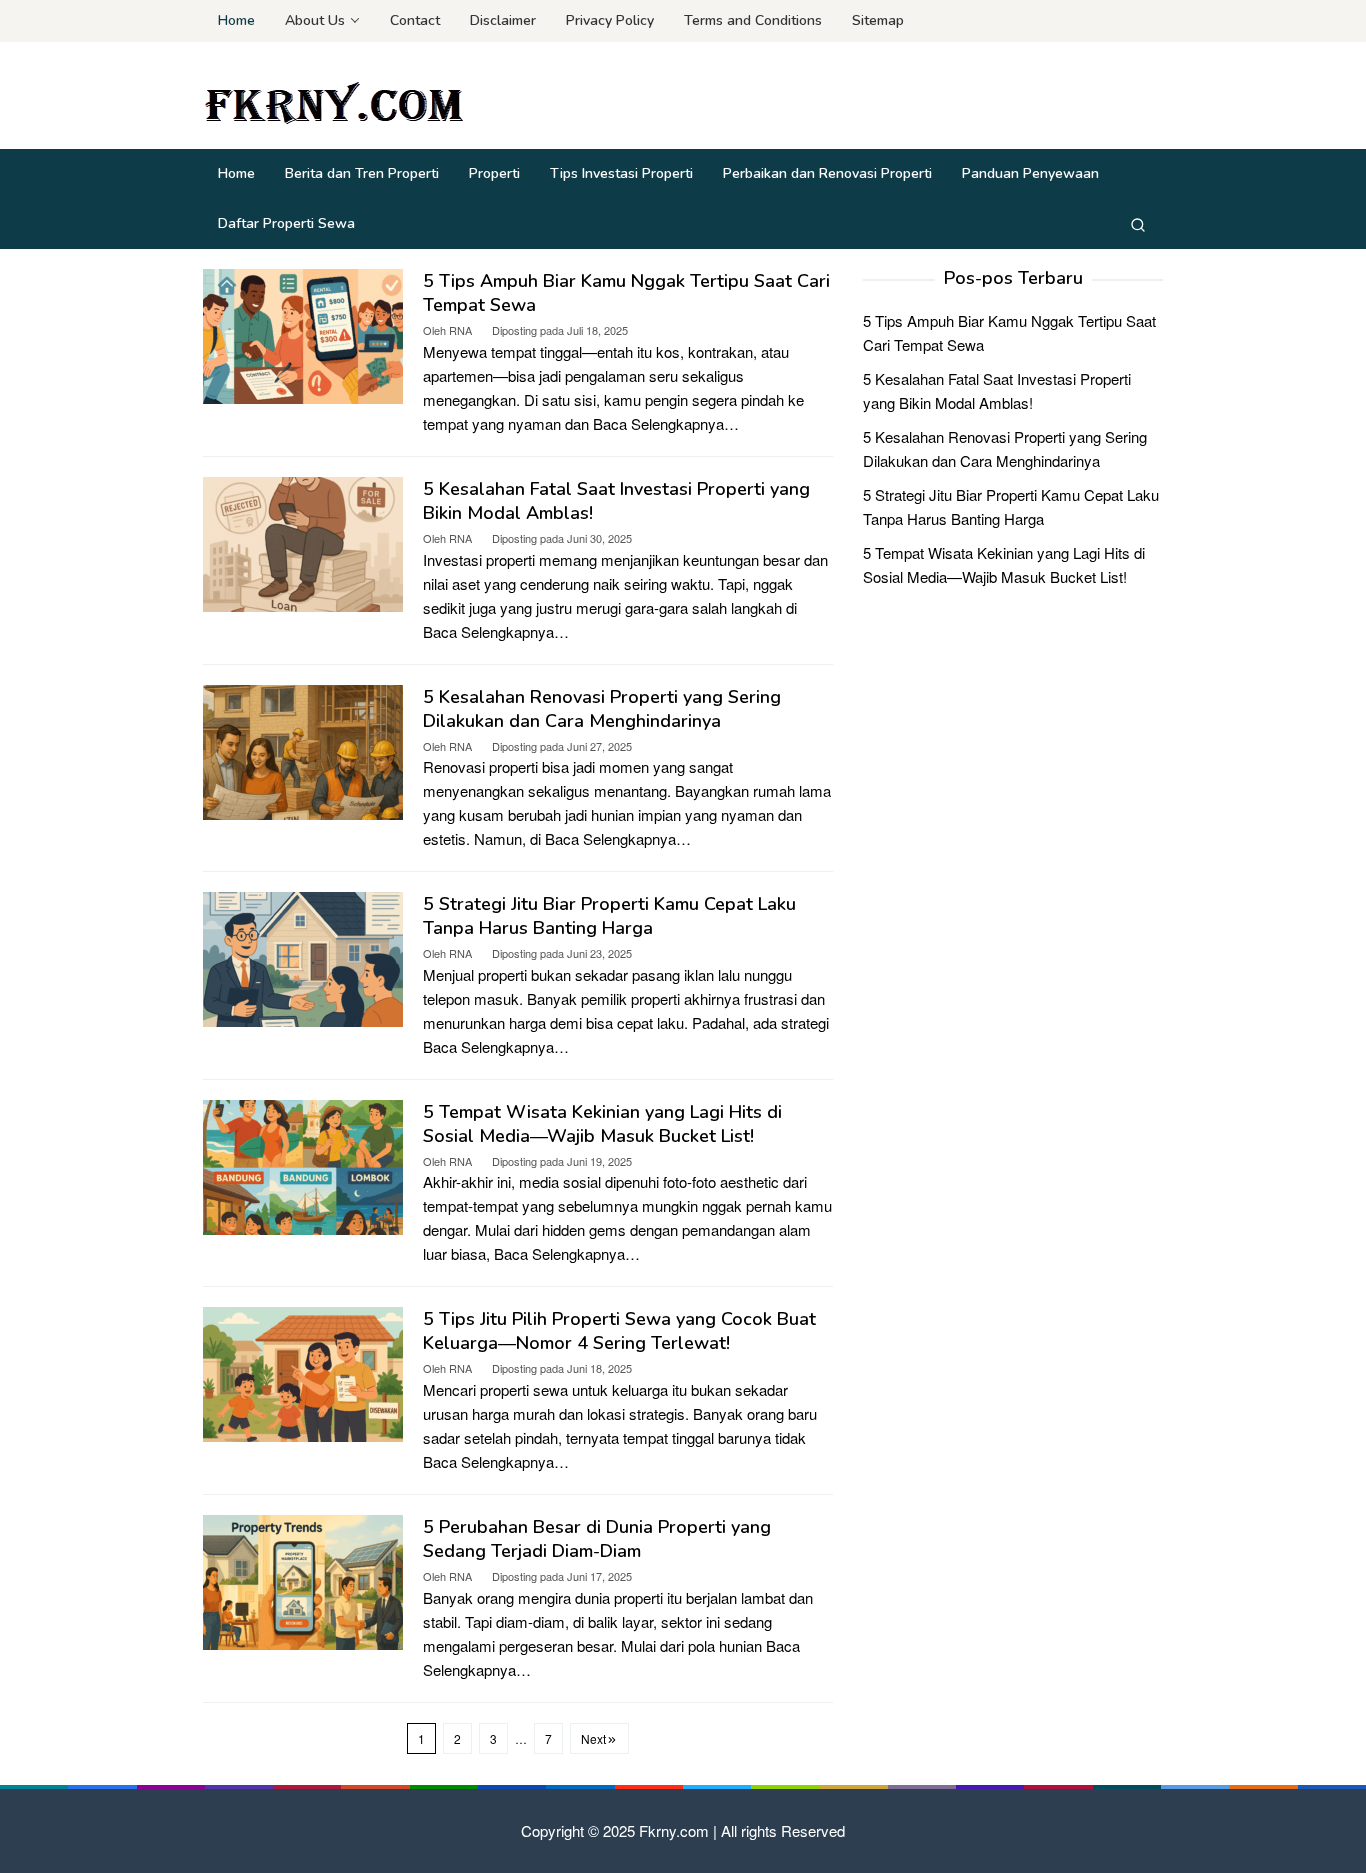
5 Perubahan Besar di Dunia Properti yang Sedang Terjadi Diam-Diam (597, 1539)
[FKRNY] (341, 100)
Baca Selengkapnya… (666, 423)
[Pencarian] (1138, 224)
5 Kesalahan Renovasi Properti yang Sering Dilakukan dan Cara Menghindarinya (602, 709)
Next (593, 1738)
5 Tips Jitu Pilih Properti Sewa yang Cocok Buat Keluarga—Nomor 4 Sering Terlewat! (619, 1331)
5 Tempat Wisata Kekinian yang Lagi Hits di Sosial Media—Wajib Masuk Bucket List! (602, 1124)
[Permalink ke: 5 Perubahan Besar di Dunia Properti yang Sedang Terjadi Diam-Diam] (303, 1579)
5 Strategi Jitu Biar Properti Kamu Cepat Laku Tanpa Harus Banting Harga (609, 916)
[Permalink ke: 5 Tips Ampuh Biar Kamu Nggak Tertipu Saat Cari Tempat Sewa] (303, 334)
